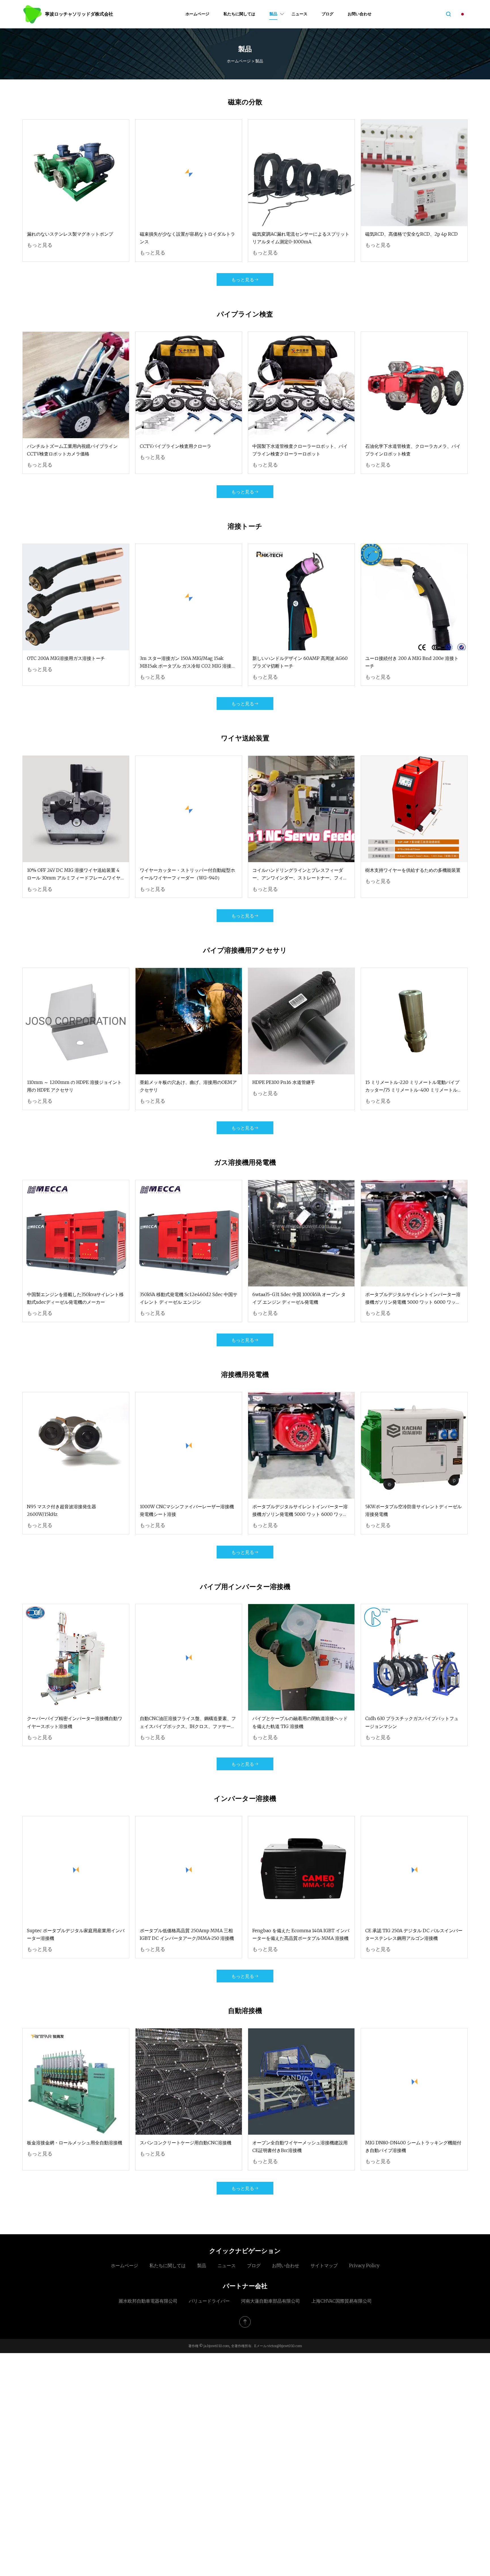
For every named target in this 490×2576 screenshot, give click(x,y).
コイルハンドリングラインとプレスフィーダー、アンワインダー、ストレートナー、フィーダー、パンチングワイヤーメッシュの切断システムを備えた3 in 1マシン (300, 875)
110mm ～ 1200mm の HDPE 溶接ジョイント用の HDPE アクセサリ (74, 1086)
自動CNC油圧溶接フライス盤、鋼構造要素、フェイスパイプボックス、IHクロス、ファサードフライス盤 (188, 1723)
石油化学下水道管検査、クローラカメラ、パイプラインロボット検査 (413, 450)
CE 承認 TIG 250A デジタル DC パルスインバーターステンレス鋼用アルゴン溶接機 (414, 1934)
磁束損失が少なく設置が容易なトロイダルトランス (187, 238)
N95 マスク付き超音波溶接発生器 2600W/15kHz (62, 1510)
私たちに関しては (239, 14)
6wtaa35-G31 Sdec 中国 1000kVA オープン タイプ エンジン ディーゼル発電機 (299, 1298)
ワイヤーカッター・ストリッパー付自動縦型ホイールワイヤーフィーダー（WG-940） (187, 874)
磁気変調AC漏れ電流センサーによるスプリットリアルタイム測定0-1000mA (301, 238)
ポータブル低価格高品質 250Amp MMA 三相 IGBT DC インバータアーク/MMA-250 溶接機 (187, 1934)
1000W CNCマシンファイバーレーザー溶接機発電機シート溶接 (187, 1510)
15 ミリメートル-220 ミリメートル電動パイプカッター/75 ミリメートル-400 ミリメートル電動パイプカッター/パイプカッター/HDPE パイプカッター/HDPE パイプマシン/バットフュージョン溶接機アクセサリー (414, 1087)
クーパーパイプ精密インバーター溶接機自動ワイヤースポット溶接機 (75, 1722)
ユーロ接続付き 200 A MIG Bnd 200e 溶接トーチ (412, 662)
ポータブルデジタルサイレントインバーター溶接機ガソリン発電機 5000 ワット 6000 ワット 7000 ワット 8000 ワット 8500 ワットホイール (414, 1299)
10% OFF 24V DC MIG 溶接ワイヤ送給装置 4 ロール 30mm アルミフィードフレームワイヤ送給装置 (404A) (74, 875)
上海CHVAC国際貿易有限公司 (342, 2301)
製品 (273, 14)
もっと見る (40, 245)
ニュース (299, 14)
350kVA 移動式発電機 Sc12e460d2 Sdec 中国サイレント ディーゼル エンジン (189, 1298)
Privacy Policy (364, 2265)
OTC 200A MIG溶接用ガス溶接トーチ (66, 658)
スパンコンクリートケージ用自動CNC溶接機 (186, 2143)
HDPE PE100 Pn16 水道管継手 (284, 1082)
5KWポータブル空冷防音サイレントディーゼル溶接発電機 (413, 1510)
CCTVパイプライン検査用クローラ (176, 446)
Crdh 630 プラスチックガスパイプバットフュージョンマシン (412, 1722)
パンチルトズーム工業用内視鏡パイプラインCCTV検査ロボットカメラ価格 (72, 450)
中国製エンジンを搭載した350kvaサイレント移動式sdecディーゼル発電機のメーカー (75, 1298)
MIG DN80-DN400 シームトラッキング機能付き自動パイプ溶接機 (413, 2146)
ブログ (328, 14)
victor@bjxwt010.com (285, 2346)
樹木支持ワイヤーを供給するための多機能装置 (413, 870)
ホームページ (197, 14)
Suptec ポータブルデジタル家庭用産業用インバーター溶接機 (76, 1934)
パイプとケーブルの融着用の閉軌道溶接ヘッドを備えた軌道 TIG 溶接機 (300, 1722)
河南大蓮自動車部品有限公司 (271, 2301)
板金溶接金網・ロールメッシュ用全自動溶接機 (75, 2143)
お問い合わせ (360, 14)
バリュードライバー (209, 2301)
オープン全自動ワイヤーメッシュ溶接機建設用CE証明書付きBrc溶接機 (300, 2146)
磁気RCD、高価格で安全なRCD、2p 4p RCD (411, 234)
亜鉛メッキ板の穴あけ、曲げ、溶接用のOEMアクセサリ (188, 1086)
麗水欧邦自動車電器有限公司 (148, 2301)
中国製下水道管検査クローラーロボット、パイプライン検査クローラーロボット (300, 450)
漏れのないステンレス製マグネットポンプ (70, 234)
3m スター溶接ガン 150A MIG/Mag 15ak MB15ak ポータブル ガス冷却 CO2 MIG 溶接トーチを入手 (188, 663)
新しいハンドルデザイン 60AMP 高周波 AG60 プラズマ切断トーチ (300, 662)
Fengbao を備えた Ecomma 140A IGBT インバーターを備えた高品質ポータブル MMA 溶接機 (301, 1934)
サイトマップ (324, 2265)
